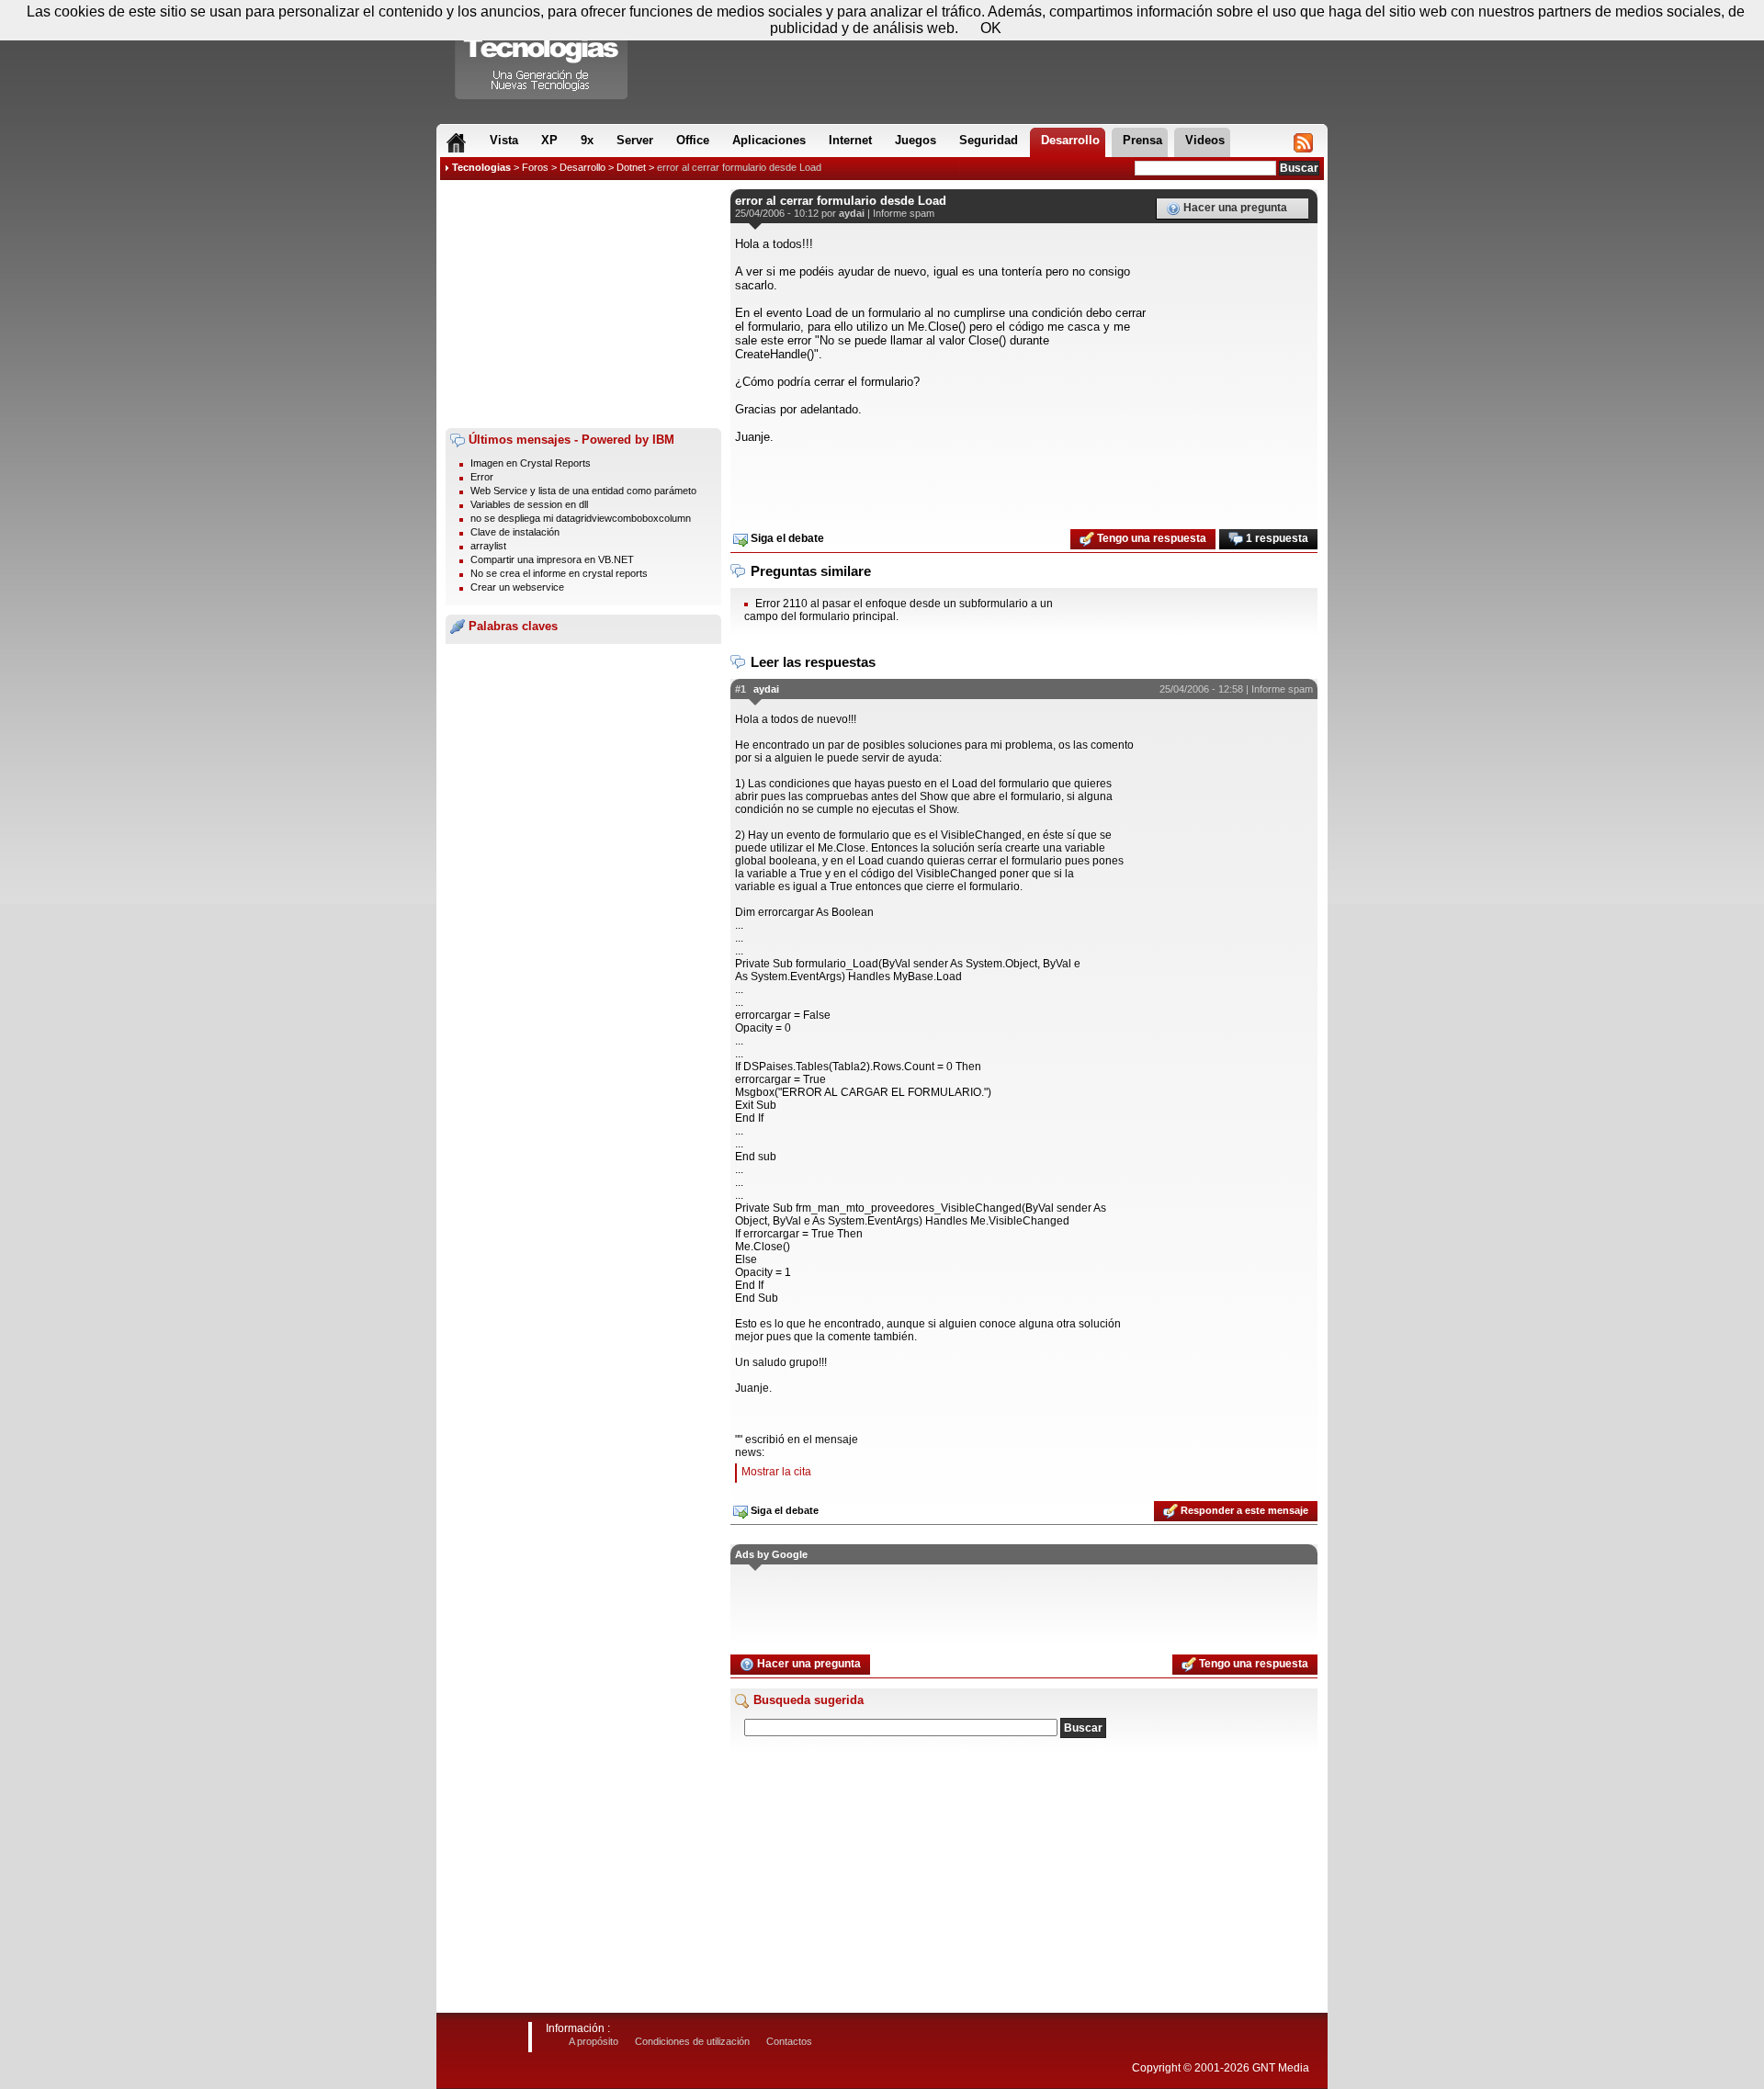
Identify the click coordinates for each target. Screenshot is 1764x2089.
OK (991, 28)
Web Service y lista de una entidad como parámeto (583, 491)
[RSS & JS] (1303, 142)
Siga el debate (786, 538)
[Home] (456, 142)
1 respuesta (1276, 538)
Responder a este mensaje (1243, 1510)
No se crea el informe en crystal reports (559, 573)
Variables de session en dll (529, 504)
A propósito (594, 2041)
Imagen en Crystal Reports (531, 463)
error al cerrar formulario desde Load (739, 167)
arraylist (488, 546)
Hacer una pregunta (1234, 208)
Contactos (789, 2041)
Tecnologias (481, 167)
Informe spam (904, 213)
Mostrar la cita (776, 1472)
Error (482, 477)
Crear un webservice (517, 587)
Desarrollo (582, 167)
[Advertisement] (583, 304)
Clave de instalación (515, 532)
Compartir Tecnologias (542, 54)
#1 (741, 689)
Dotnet (631, 167)
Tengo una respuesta (1150, 538)
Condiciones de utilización (692, 2041)
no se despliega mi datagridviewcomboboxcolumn (581, 518)
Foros (535, 167)
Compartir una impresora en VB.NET (552, 559)
